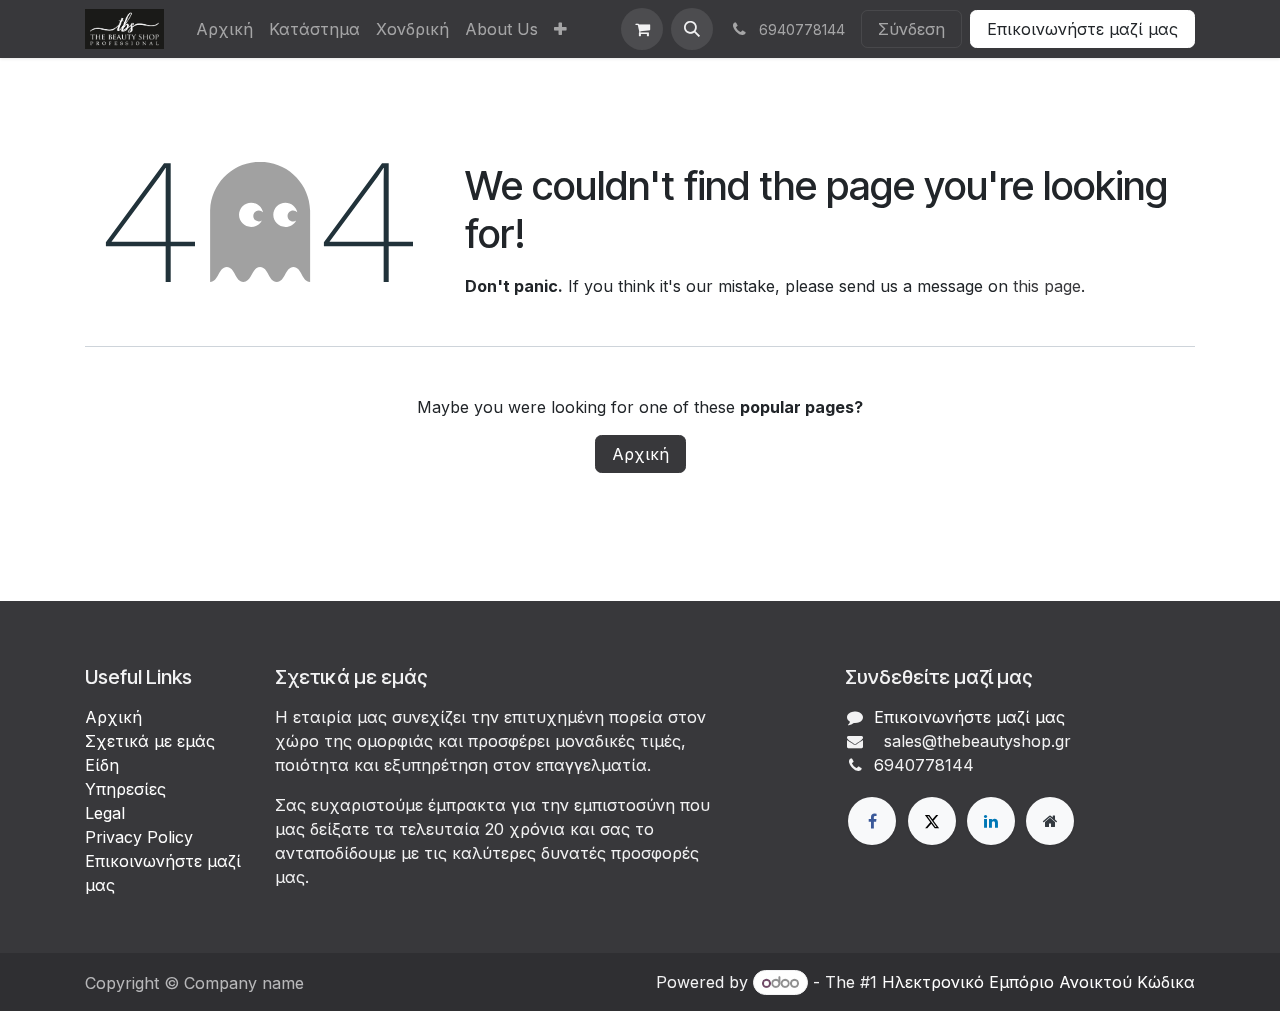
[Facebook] (872, 821)
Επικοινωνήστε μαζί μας (1082, 29)
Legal (105, 813)
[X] (932, 821)
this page (1047, 286)
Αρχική (640, 454)
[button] (692, 29)
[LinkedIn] (991, 821)
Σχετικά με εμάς (150, 741)
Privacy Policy (139, 837)
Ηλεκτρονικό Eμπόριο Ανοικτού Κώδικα (1038, 982)
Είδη (102, 765)
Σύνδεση (911, 29)
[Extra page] (1050, 821)
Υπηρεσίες (125, 789)
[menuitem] (224, 29)
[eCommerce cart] (642, 29)
